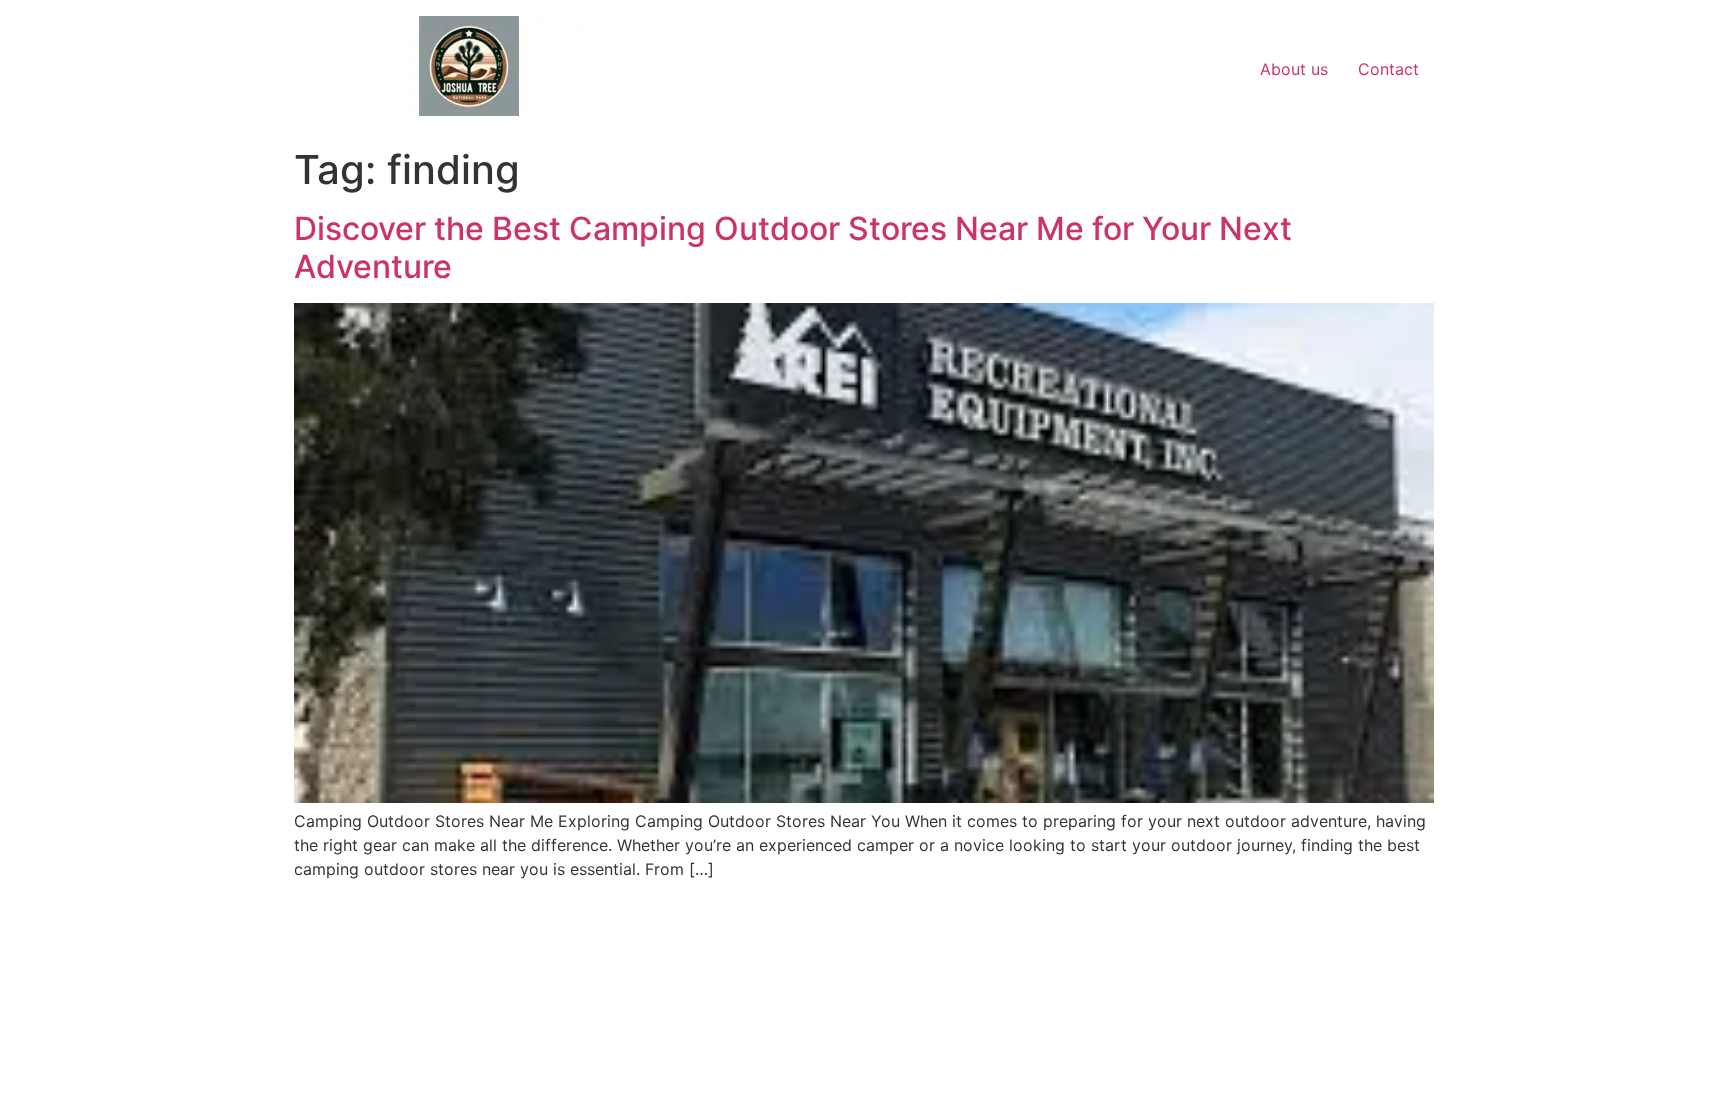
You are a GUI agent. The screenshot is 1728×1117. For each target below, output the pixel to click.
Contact (1388, 69)
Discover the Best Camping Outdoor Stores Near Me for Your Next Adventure (793, 247)
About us (1294, 69)
